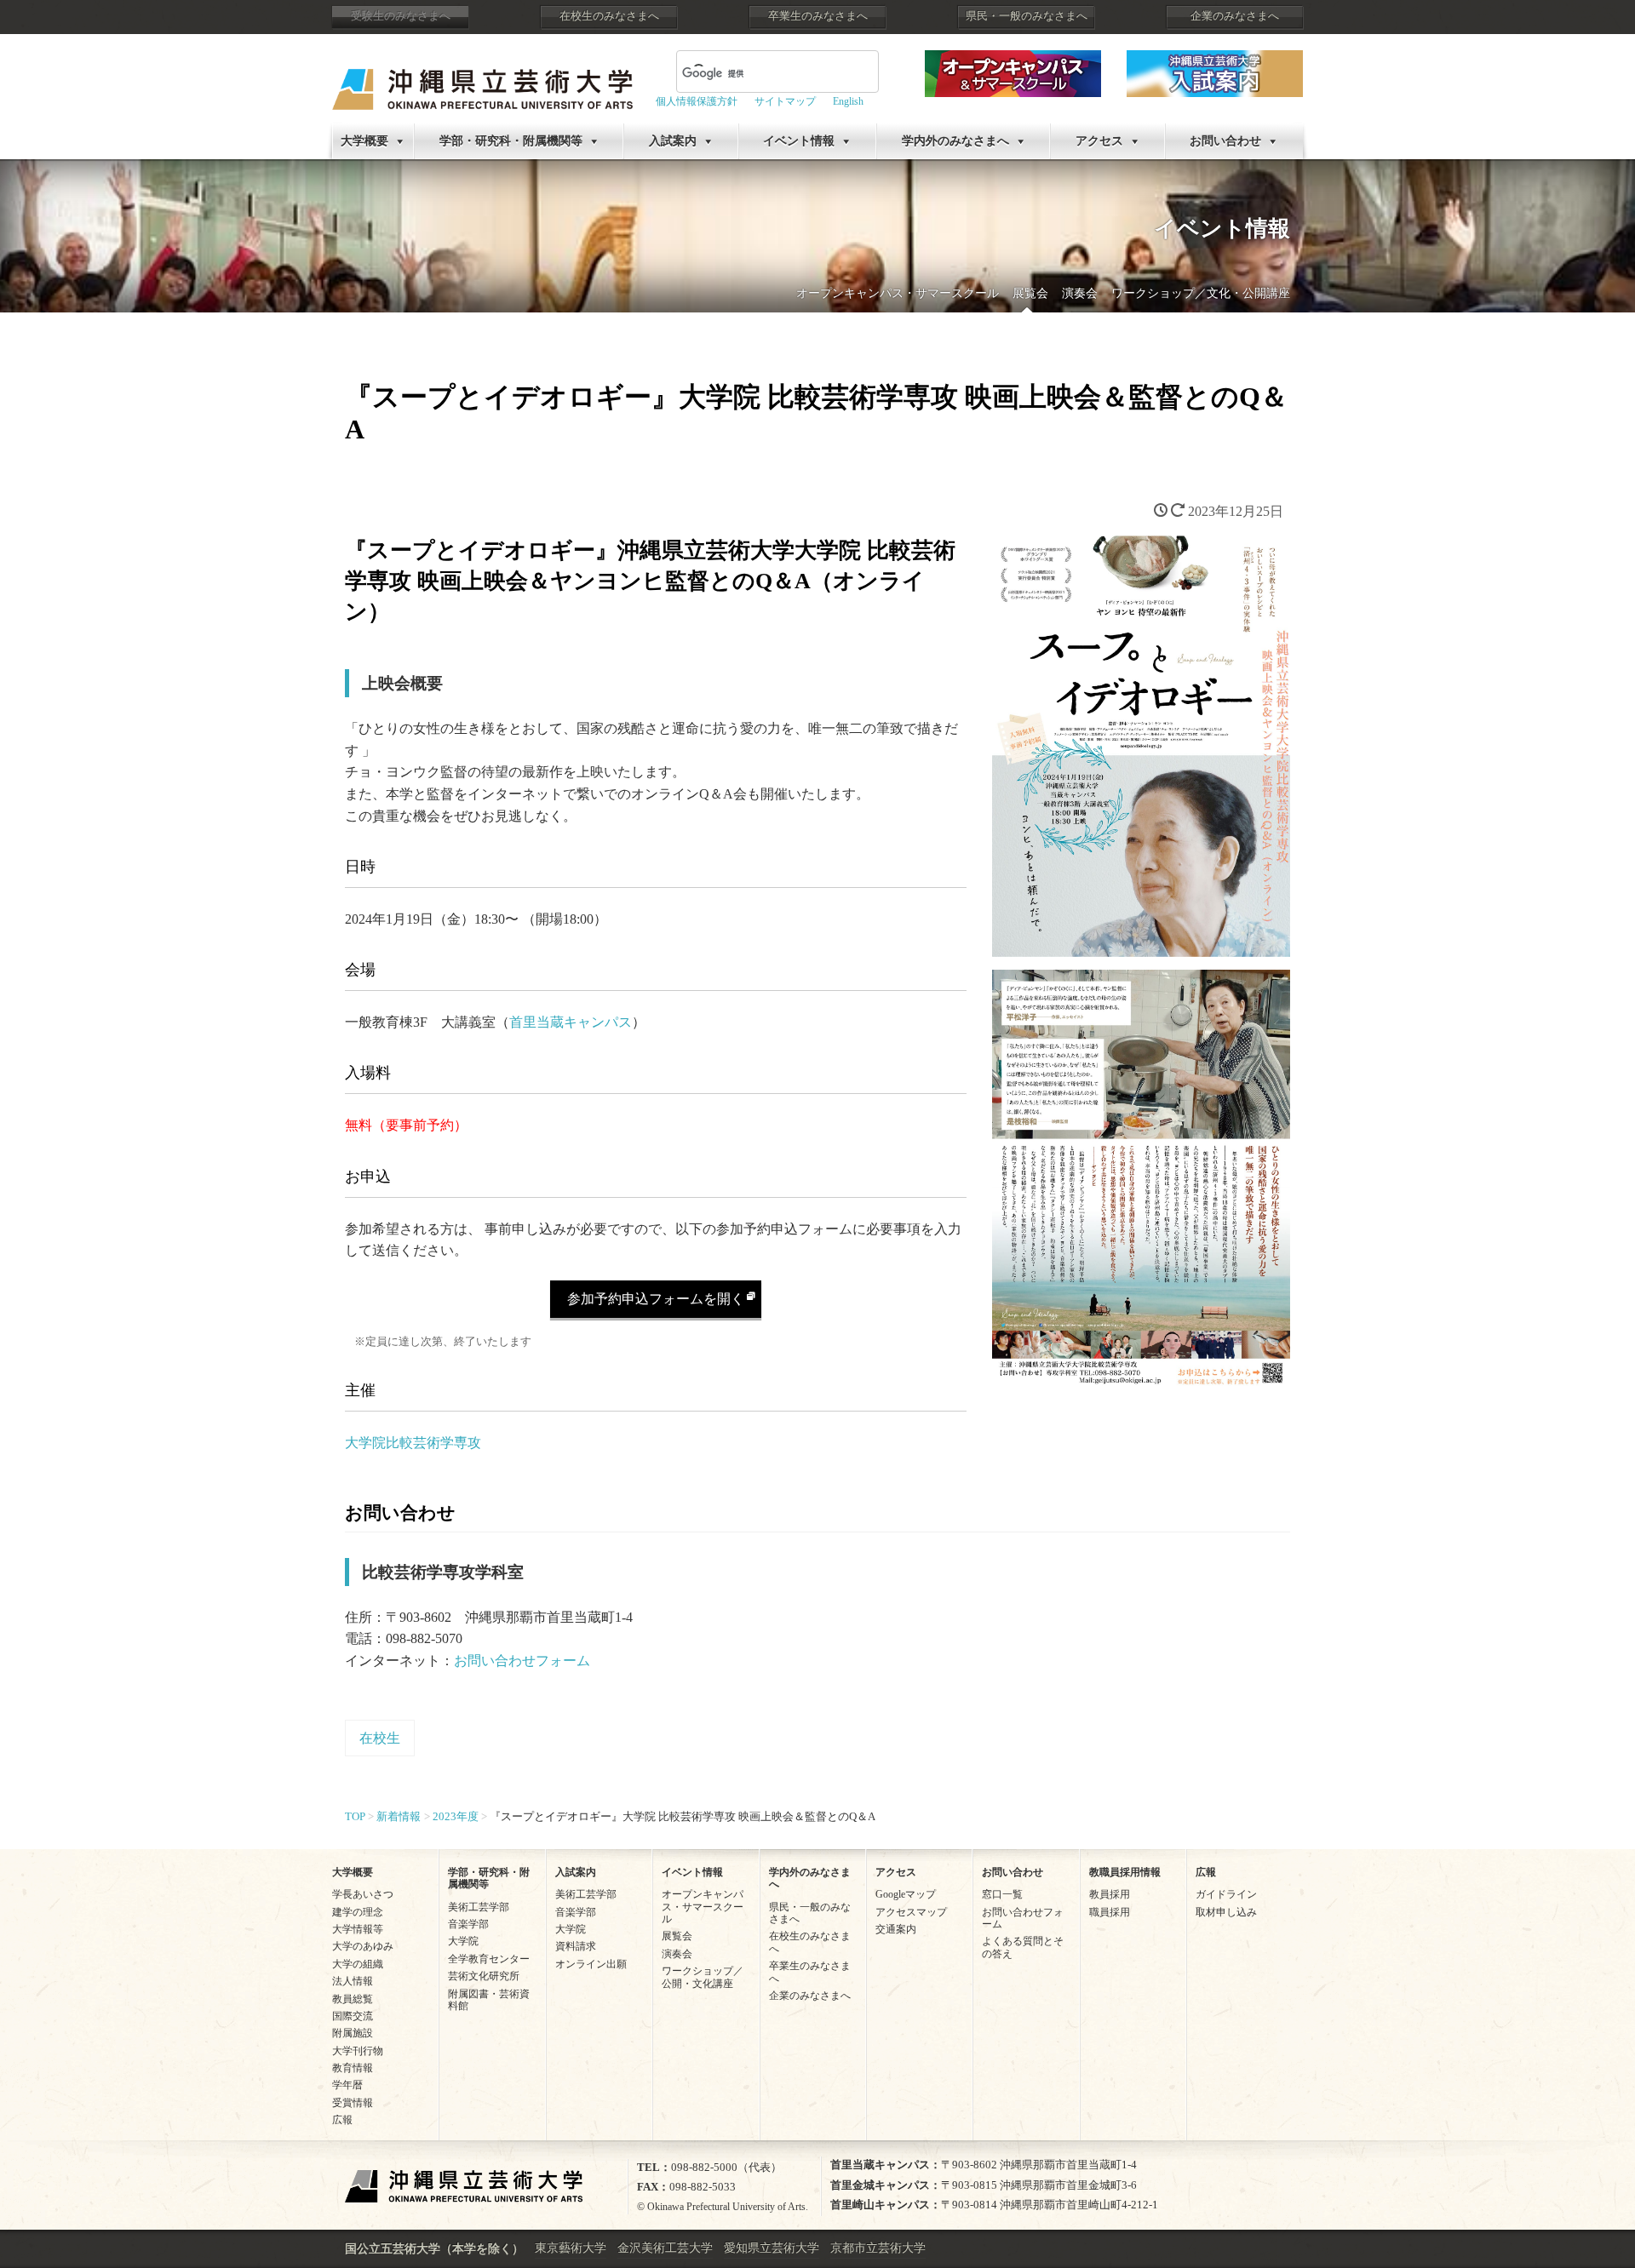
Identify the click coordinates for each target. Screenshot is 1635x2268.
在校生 (380, 1738)
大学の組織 (358, 1964)
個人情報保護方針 (697, 101)
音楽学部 (468, 1924)
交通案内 (896, 1929)
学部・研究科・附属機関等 (511, 141)
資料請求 (576, 1946)
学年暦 (347, 2085)
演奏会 (1080, 293)
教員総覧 (353, 1999)
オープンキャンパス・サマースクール (898, 293)
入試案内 (673, 141)
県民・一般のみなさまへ (1027, 16)
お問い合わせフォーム (522, 1661)
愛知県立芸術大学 (772, 2248)
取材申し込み (1226, 1912)
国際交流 (353, 2016)
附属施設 (353, 2033)
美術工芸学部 (479, 1907)
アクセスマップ (911, 1912)
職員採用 (1110, 1912)
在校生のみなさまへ (609, 16)
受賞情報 (353, 2103)
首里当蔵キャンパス (571, 1022)
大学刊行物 (358, 2051)
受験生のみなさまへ (401, 16)
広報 (342, 2120)
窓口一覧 (1002, 1894)
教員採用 (1110, 1894)
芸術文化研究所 (484, 1976)
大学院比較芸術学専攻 (413, 1443)
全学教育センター (489, 1959)
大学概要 (364, 141)
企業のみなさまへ (1235, 16)
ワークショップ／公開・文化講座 (703, 1977)
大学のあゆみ (363, 1946)
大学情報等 (358, 1929)
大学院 (463, 1941)
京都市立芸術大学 (878, 2248)
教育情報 (353, 2068)
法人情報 (353, 1981)
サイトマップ (785, 101)
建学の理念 (358, 1912)
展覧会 (1030, 293)
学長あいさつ (363, 1894)
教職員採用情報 (1125, 1872)
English (848, 101)
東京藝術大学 (571, 2248)
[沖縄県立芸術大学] (482, 77)
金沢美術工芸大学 (665, 2248)
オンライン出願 (591, 1964)
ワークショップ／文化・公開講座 (1201, 293)
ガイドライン (1226, 1894)
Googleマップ (906, 1894)
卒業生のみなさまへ (818, 16)
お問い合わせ (1225, 141)
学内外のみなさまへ (955, 141)
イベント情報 (799, 141)
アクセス (1099, 141)
